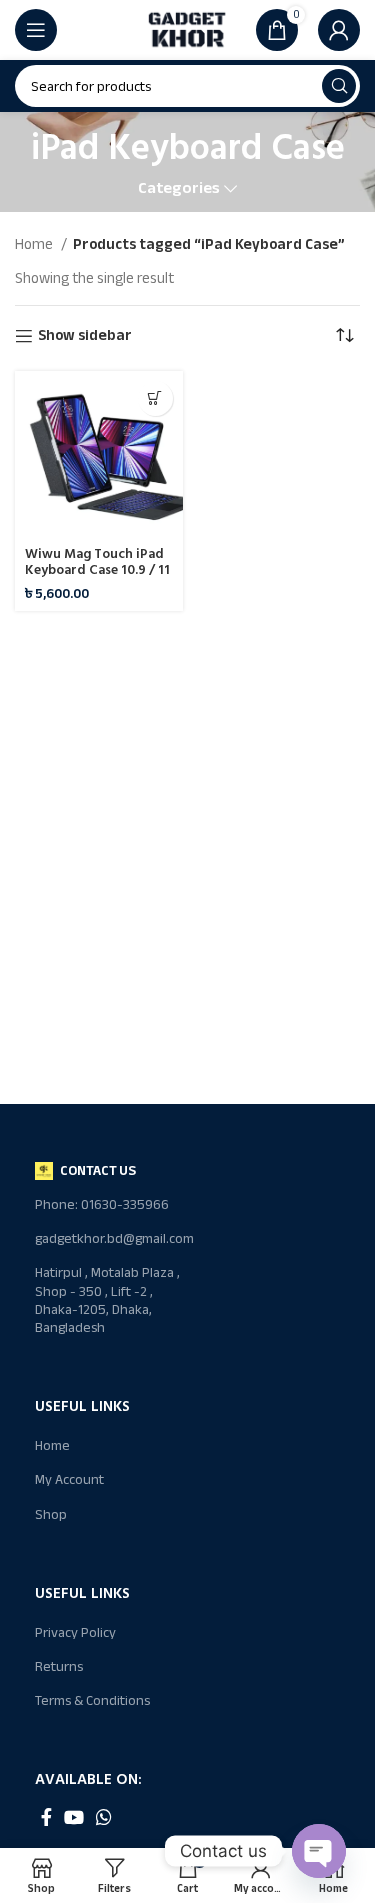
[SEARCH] (339, 86)
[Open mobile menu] (36, 30)
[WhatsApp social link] (104, 1817)
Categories (179, 188)
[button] (155, 398)
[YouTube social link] (74, 1817)
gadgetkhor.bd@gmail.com (111, 1238)
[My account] (339, 30)
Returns (59, 1666)
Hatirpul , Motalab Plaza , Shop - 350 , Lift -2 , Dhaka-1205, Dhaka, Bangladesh (107, 1300)
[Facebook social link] (46, 1817)
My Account (69, 1479)
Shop (51, 1514)
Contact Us (98, 1170)
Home (35, 244)
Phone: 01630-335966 (102, 1204)
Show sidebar (85, 336)
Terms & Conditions (92, 1700)
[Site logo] (188, 29)
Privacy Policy (75, 1632)
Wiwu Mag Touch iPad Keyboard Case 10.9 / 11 (97, 562)
